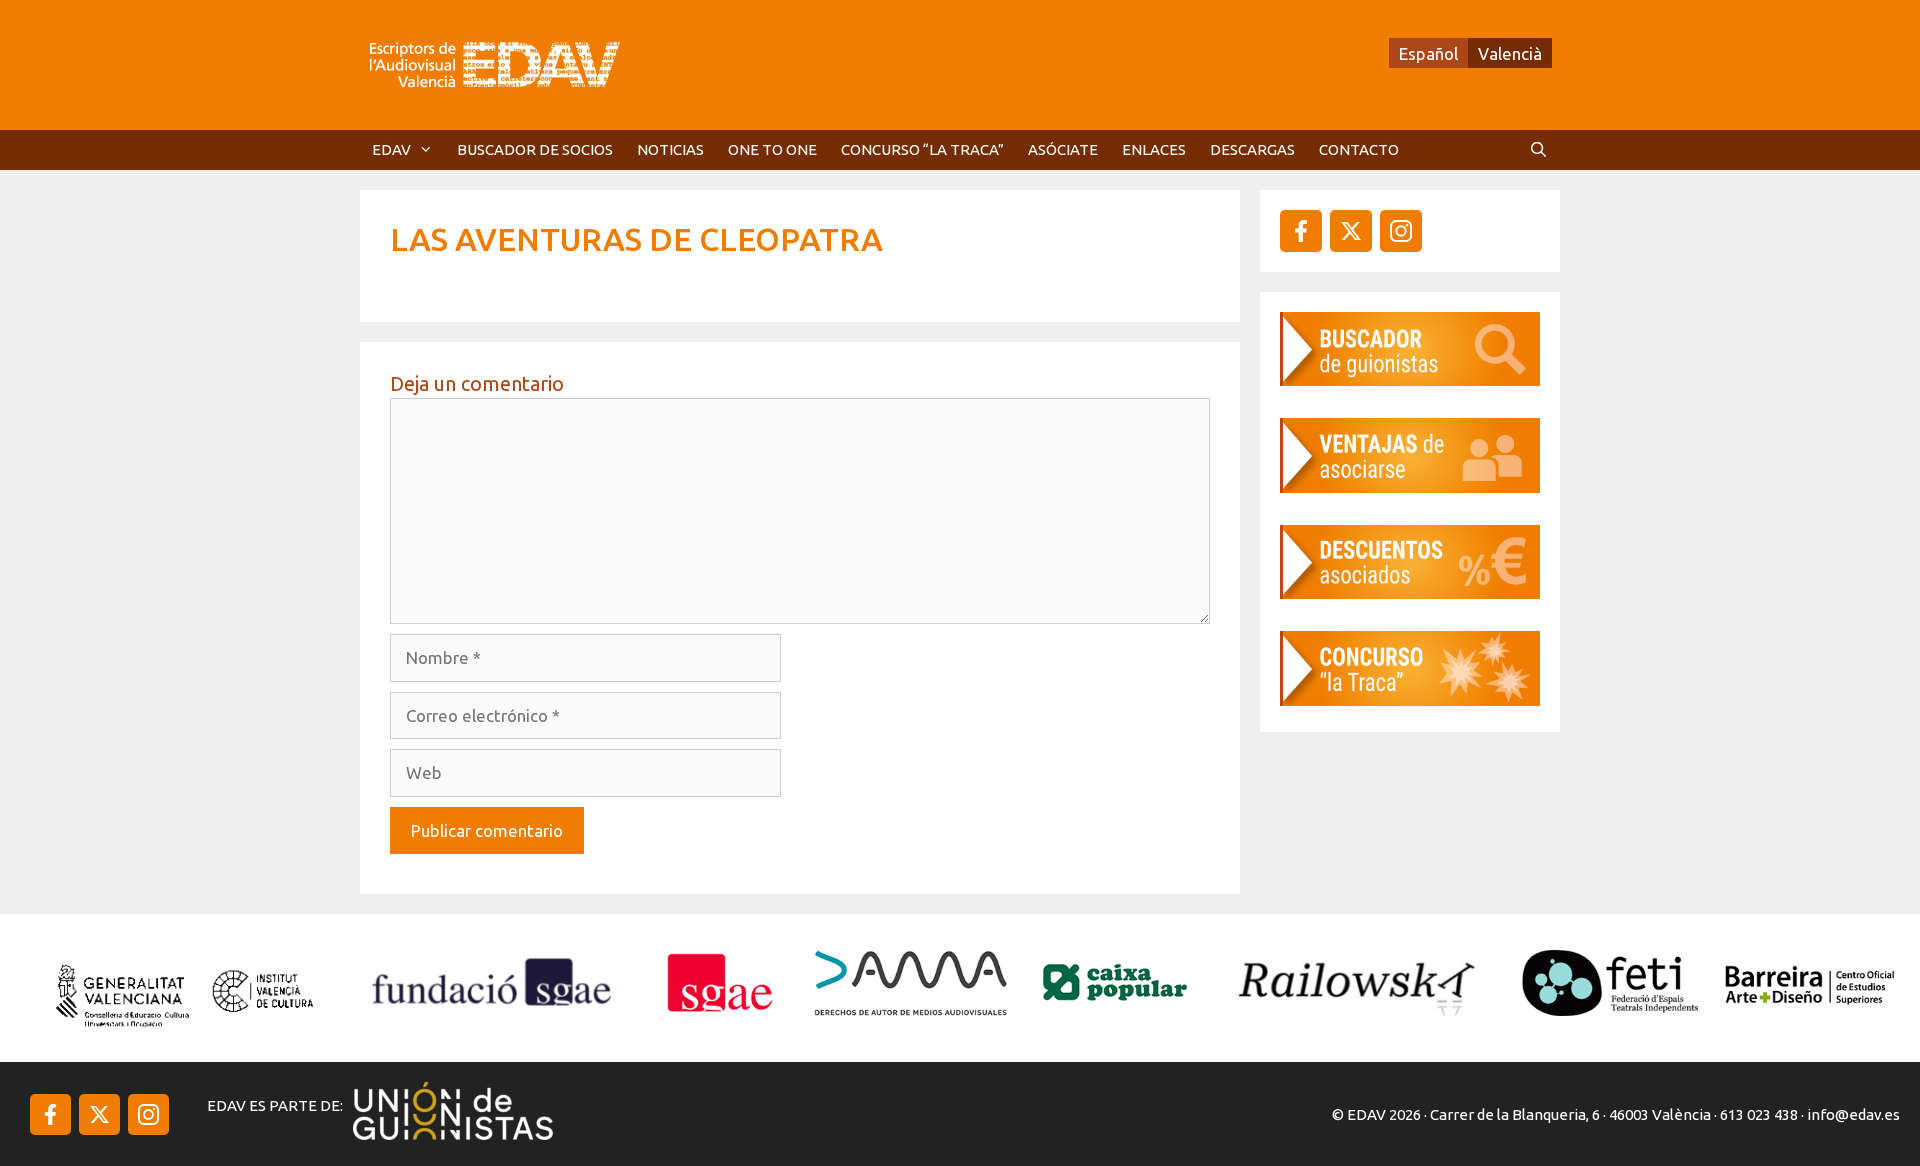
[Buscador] (1410, 379)
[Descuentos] (1410, 592)
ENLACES (1154, 149)
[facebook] (1301, 231)
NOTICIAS (670, 149)
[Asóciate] (1410, 486)
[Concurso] (1410, 699)
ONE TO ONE (772, 149)
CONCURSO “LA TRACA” (922, 149)
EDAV (391, 149)
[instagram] (1351, 231)
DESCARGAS (1252, 149)
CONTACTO (1359, 149)
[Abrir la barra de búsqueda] (1538, 150)
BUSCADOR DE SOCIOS (535, 149)
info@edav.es (1853, 1114)
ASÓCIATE (1063, 149)
